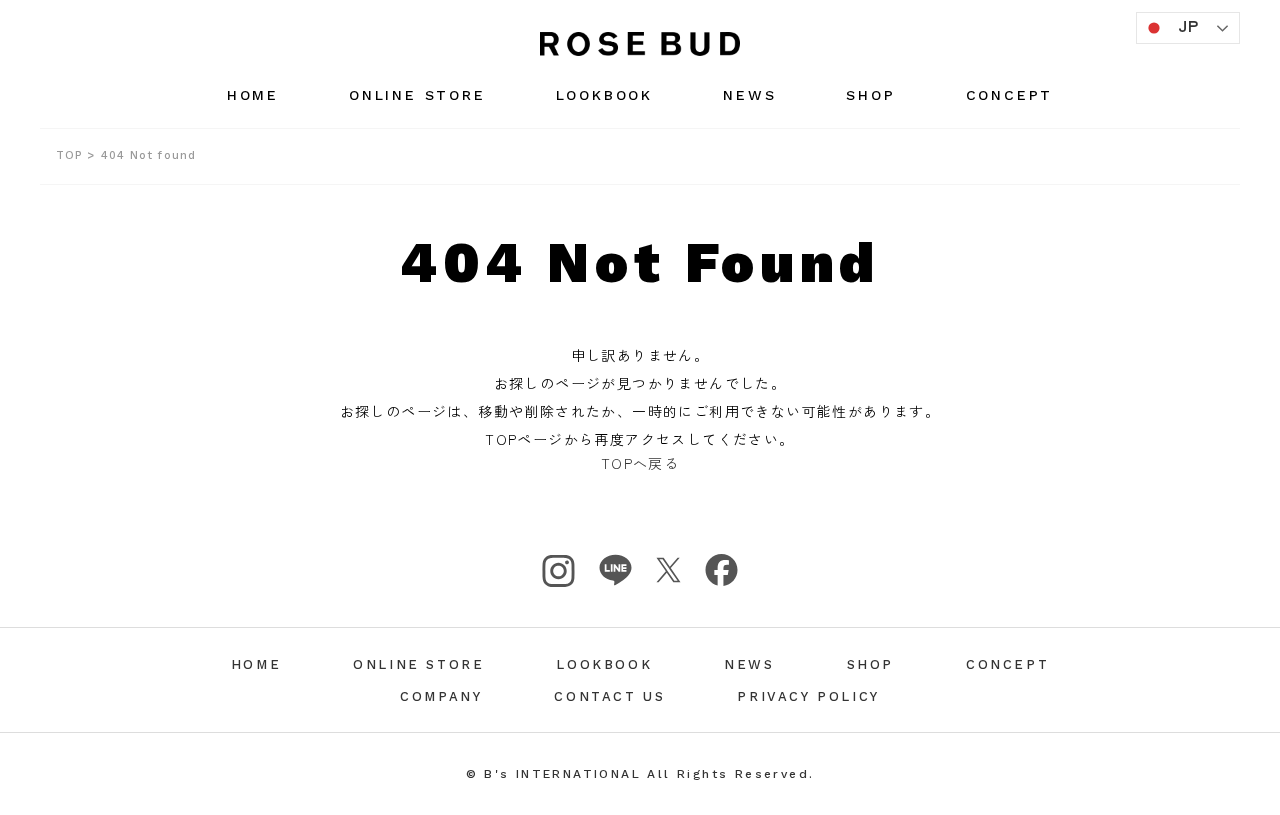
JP (1189, 25)
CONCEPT (1010, 95)
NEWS (749, 95)
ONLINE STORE (417, 95)
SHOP (870, 95)
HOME (253, 95)
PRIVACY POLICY (808, 696)
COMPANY (441, 696)
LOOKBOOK (604, 95)
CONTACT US (609, 696)
